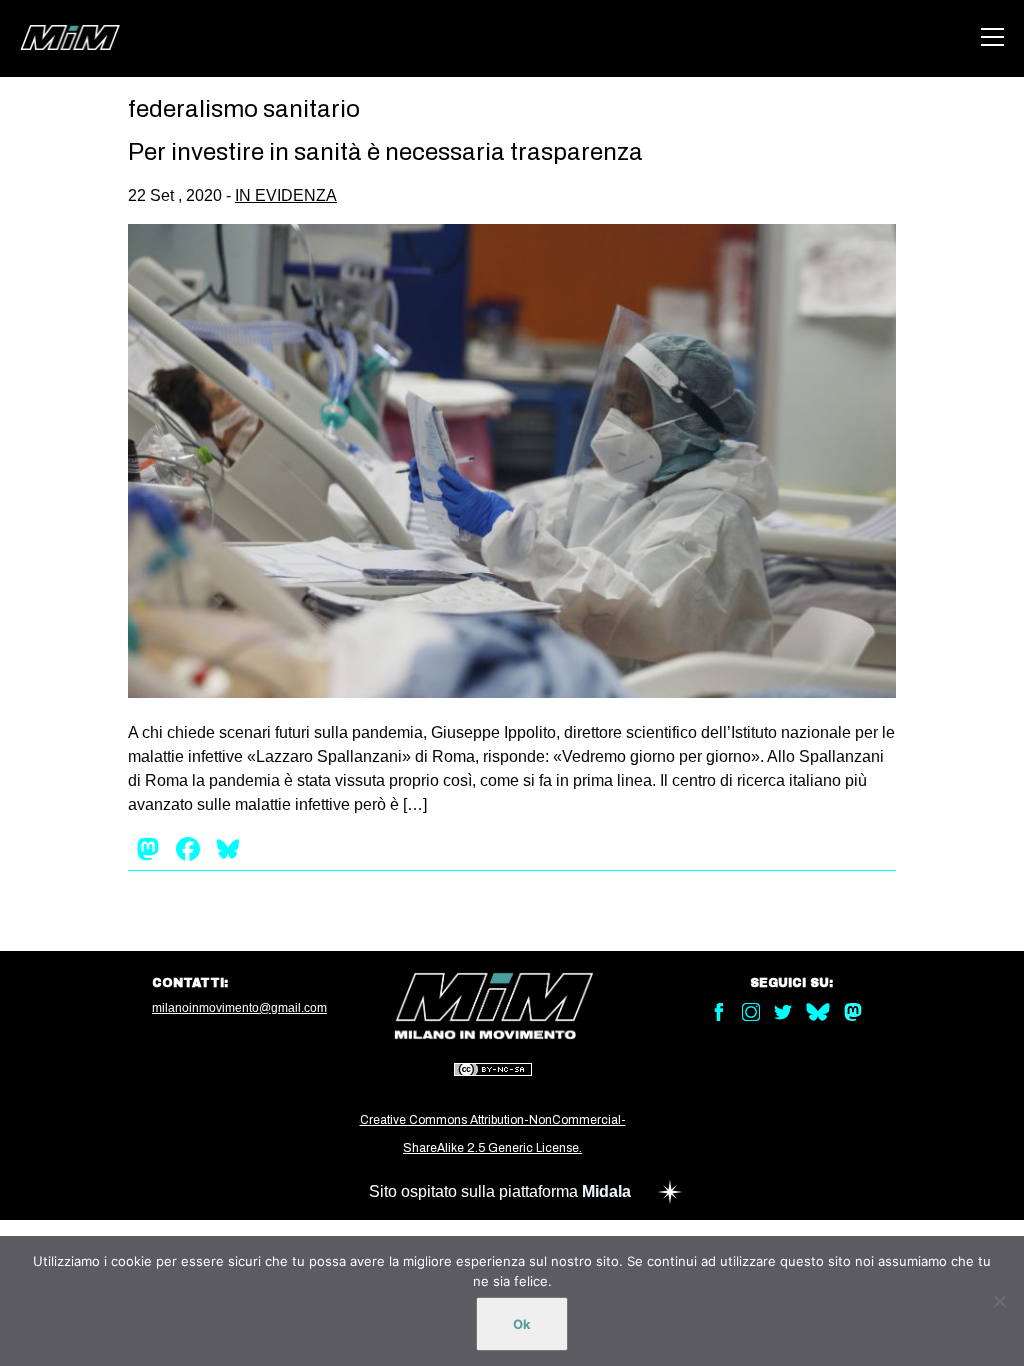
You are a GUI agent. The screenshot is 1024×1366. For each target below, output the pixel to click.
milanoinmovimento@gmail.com (239, 1008)
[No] (999, 1301)
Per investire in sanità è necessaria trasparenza (385, 152)
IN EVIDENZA (286, 195)
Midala (606, 1191)
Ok (522, 1324)
